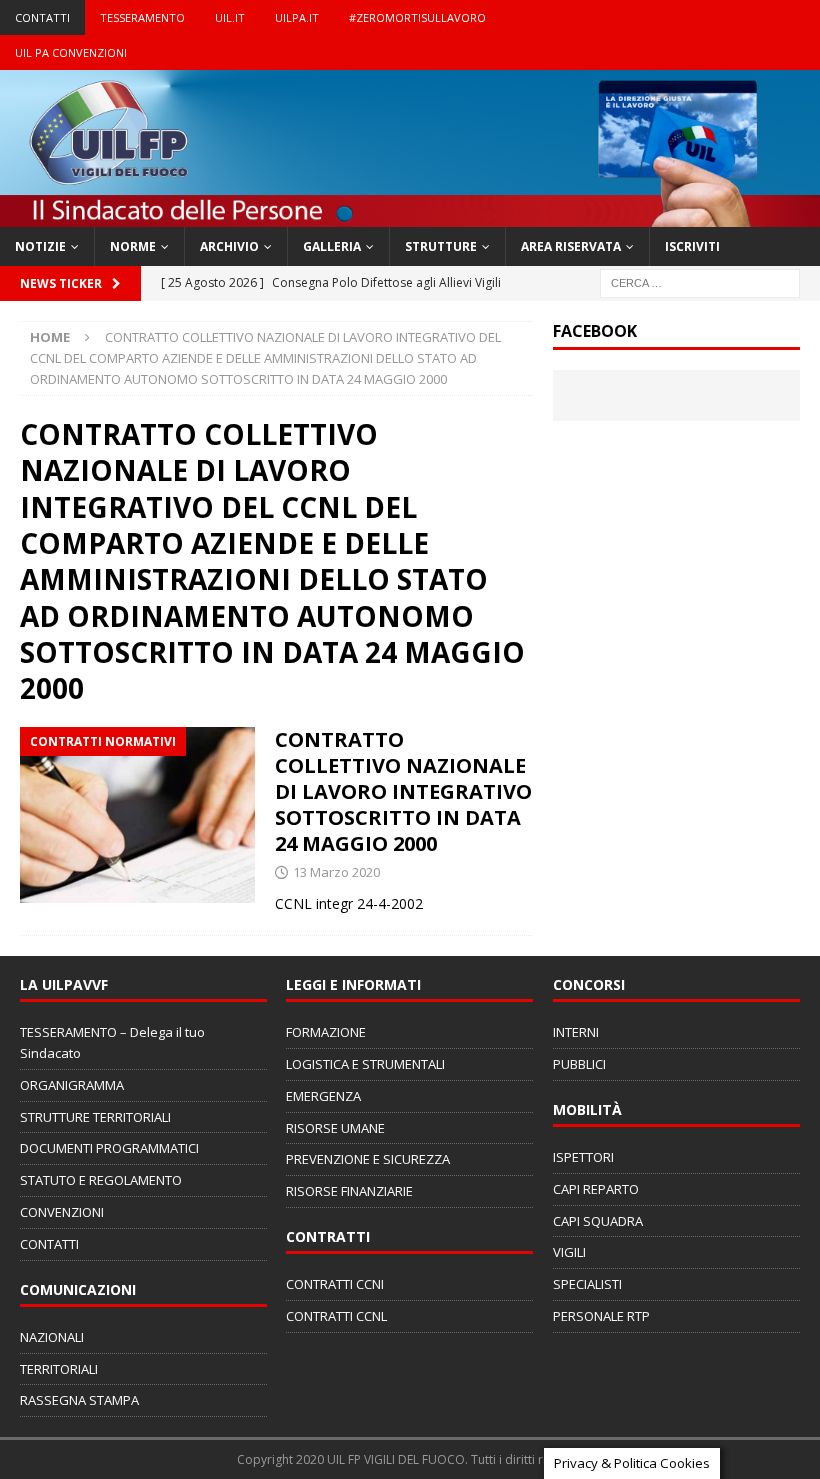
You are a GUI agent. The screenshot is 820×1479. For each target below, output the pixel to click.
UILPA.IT (297, 17)
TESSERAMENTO (142, 17)
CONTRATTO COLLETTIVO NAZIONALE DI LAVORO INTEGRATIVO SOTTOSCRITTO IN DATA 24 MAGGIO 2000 (403, 791)
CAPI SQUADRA (598, 1221)
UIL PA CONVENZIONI (71, 52)
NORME (133, 246)
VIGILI (569, 1252)
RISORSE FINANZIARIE (349, 1191)
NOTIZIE (40, 246)
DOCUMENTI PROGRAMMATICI (109, 1148)
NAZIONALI (52, 1337)
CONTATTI (42, 17)
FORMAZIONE (326, 1032)
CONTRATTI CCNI (335, 1284)
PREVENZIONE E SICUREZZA (368, 1159)
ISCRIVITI (692, 246)
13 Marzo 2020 (336, 872)
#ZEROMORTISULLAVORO (417, 17)
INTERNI (576, 1032)
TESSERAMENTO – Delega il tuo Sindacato (112, 1042)
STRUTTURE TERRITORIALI (95, 1117)
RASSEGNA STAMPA (79, 1400)
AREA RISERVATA (571, 246)
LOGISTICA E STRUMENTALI (365, 1064)
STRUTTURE (441, 246)
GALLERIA (332, 246)
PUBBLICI (579, 1064)
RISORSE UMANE (335, 1128)
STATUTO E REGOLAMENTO (101, 1180)
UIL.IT (230, 17)
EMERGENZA (323, 1096)
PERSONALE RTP (601, 1316)
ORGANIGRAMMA (72, 1085)
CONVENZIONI (62, 1212)
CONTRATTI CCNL (336, 1316)
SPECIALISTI (587, 1284)
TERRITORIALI (59, 1369)
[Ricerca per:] (700, 282)
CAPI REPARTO (596, 1189)
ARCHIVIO (229, 246)
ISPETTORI (583, 1157)
